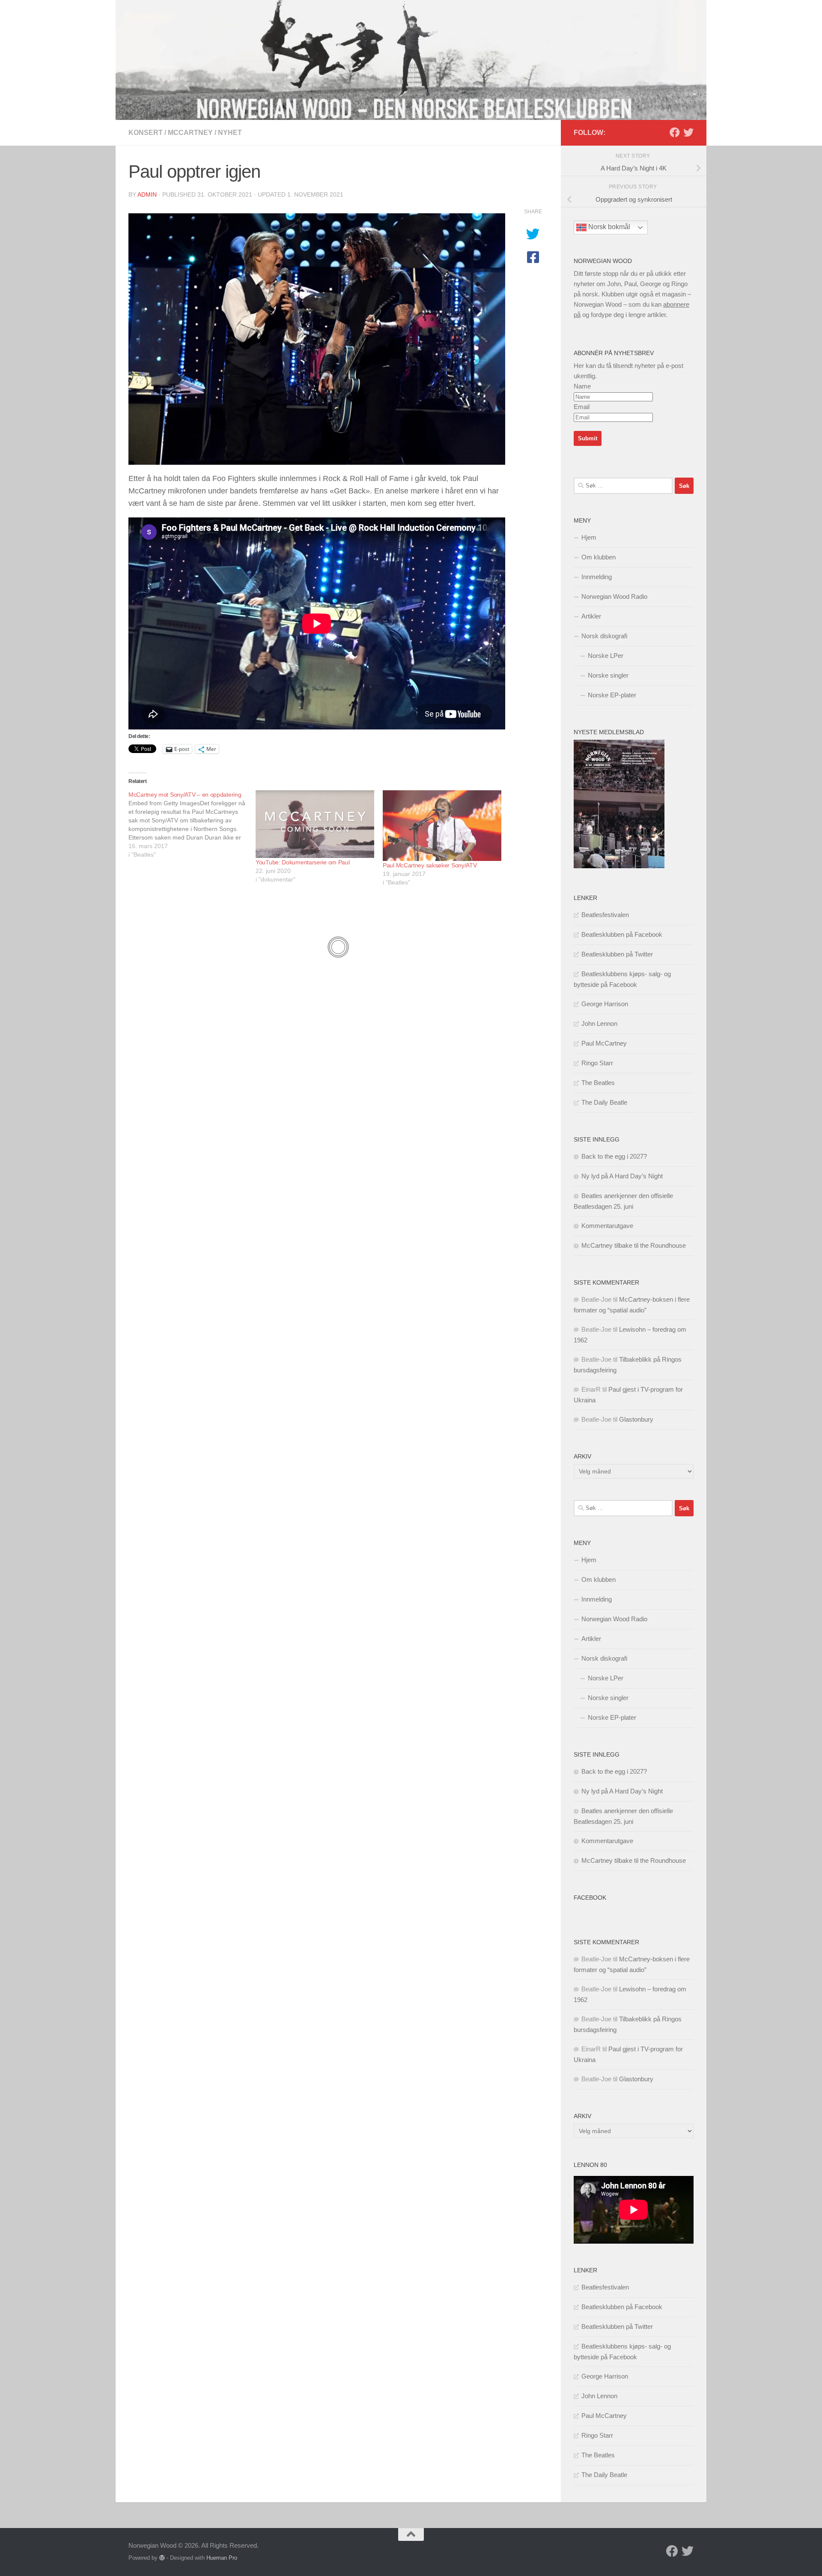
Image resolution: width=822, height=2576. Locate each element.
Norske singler (608, 675)
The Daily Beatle (604, 1102)
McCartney (190, 133)
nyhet (230, 133)
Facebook (590, 1898)
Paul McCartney (604, 1043)
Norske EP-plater (612, 695)
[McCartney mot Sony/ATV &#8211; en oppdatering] (192, 825)
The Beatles (598, 1083)
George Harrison (605, 1004)
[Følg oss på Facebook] (675, 132)
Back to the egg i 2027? (614, 1156)
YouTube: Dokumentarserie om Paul (302, 862)
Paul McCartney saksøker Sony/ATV (430, 865)
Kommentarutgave (607, 1226)
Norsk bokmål (608, 227)
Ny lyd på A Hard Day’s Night (622, 1176)
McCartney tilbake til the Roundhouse (634, 1245)
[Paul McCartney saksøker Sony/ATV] (442, 826)
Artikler (591, 616)
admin (147, 194)
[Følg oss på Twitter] (688, 132)
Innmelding (597, 577)
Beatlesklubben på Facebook (622, 934)
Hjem (589, 537)
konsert (146, 133)
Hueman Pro (222, 2558)
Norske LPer (606, 656)
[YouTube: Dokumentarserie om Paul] (315, 824)
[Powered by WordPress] (162, 2558)
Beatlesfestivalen (605, 915)
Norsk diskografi (604, 636)
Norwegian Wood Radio (614, 596)
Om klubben (599, 557)
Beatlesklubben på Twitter (617, 954)
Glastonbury (636, 1419)
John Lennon (599, 1024)
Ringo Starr (597, 1063)
